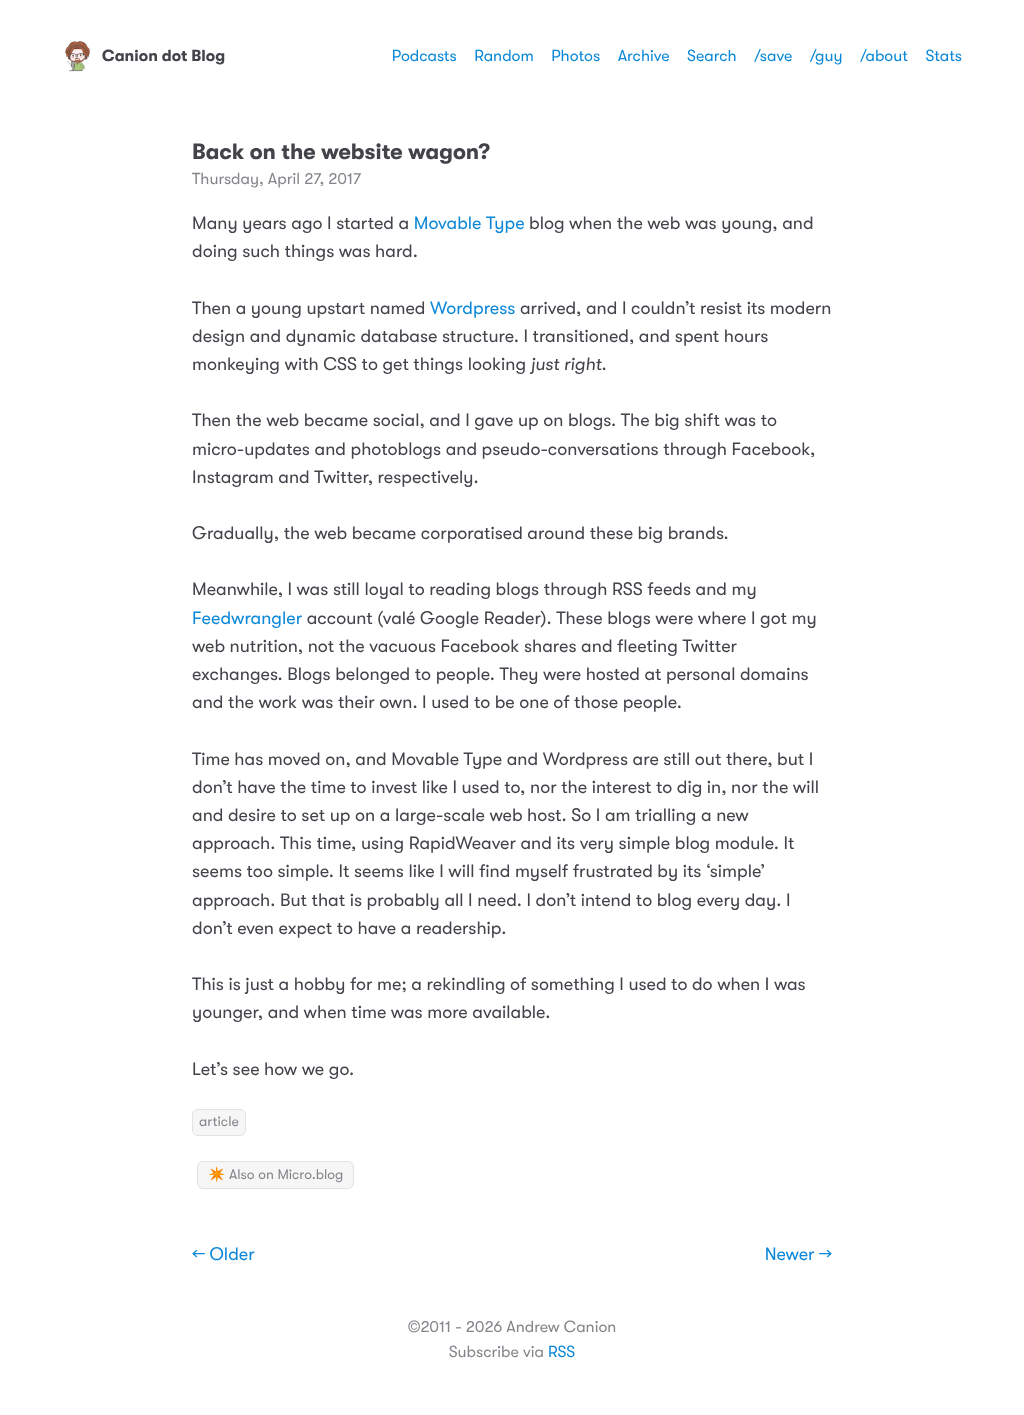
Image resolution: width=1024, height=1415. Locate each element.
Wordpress (472, 309)
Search (712, 56)
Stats (943, 56)
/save (773, 56)
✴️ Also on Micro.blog (275, 1175)
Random (504, 56)
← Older (223, 1255)
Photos (575, 56)
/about (884, 56)
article (219, 1122)
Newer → (798, 1255)
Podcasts (424, 56)
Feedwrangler (247, 619)
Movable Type (469, 224)
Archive (644, 56)
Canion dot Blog (163, 56)
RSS (561, 1352)
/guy (826, 56)
